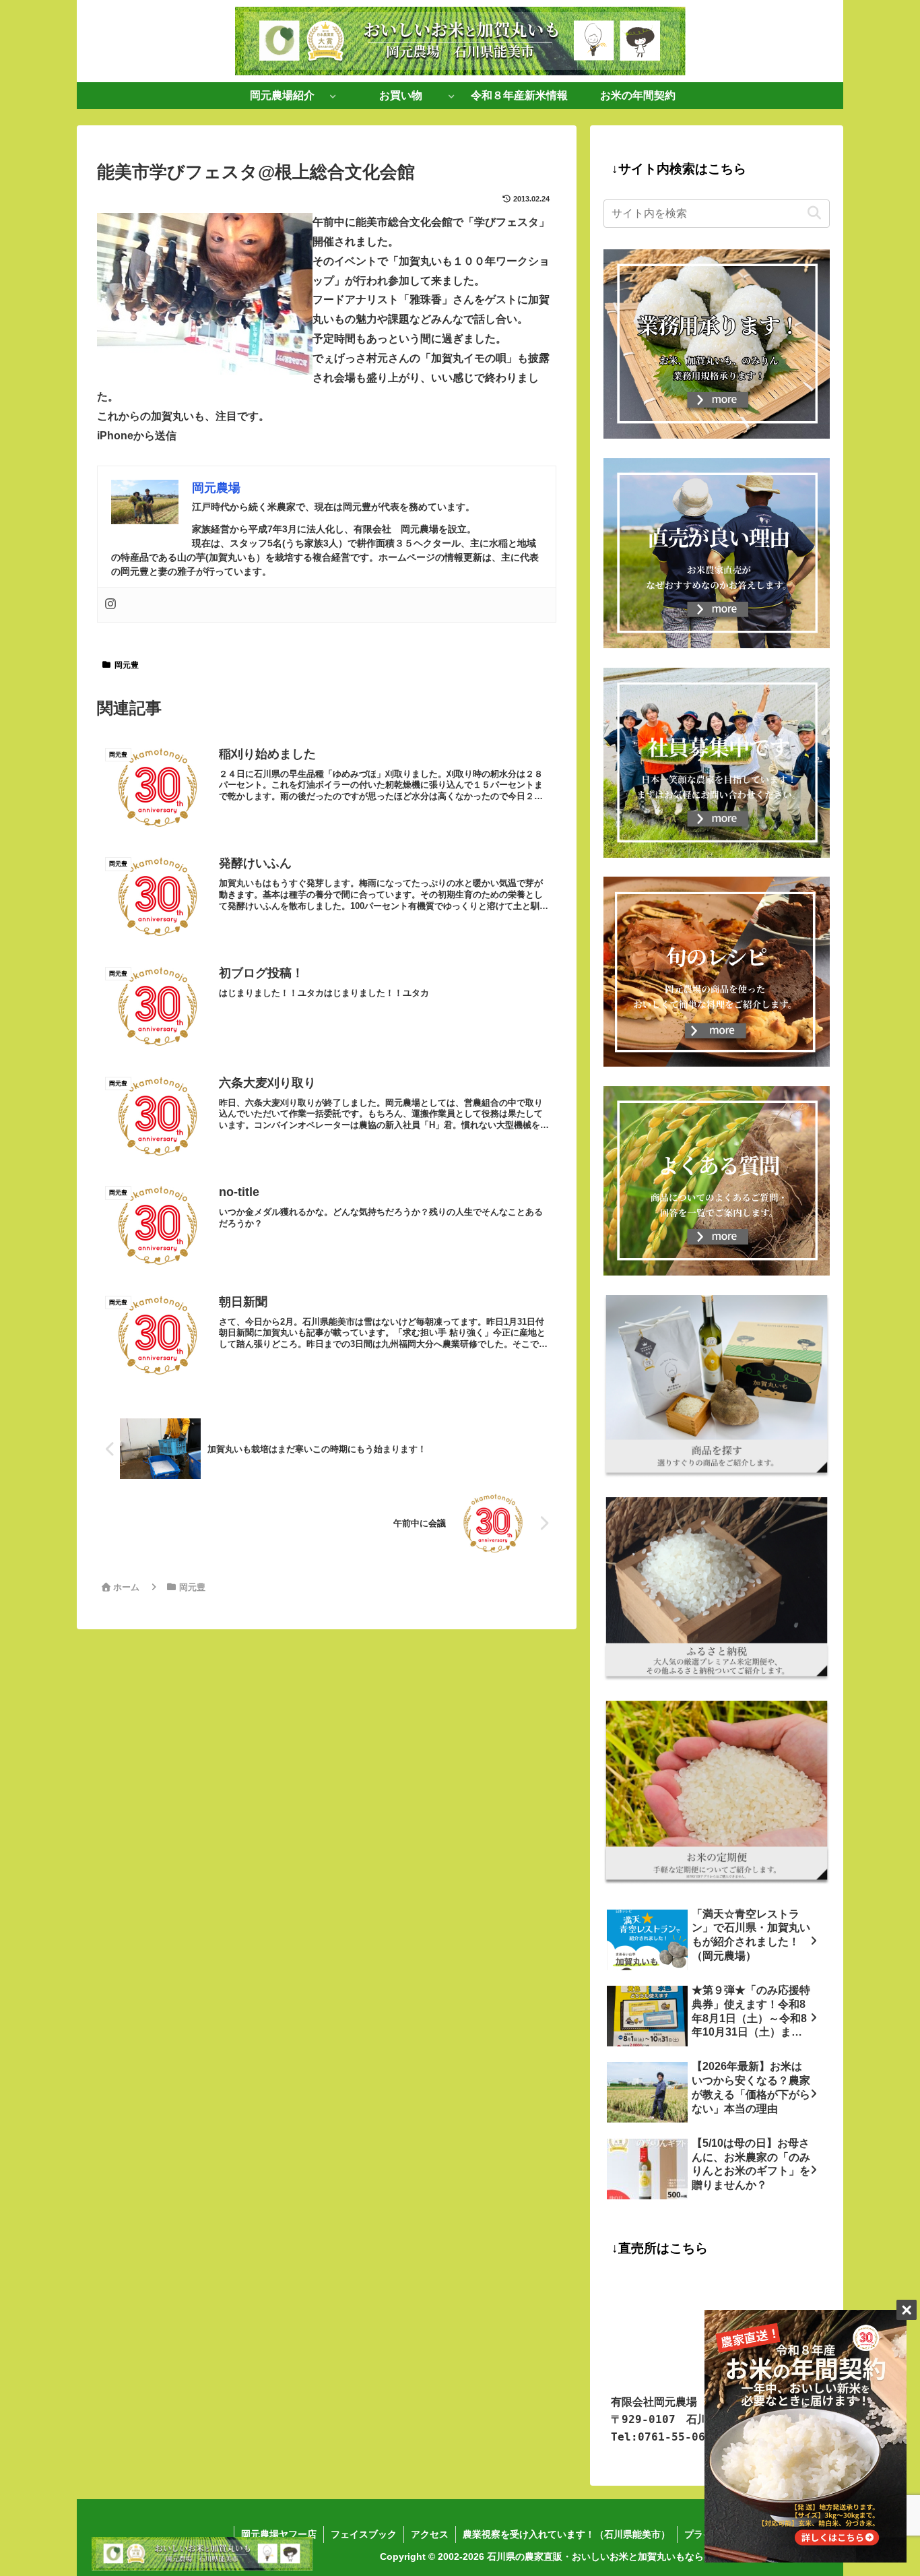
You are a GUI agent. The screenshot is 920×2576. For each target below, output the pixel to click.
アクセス (430, 2534)
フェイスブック (364, 2534)
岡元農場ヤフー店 (279, 2534)
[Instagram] (110, 605)
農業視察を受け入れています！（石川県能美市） (566, 2534)
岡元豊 (127, 665)
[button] (814, 213)
